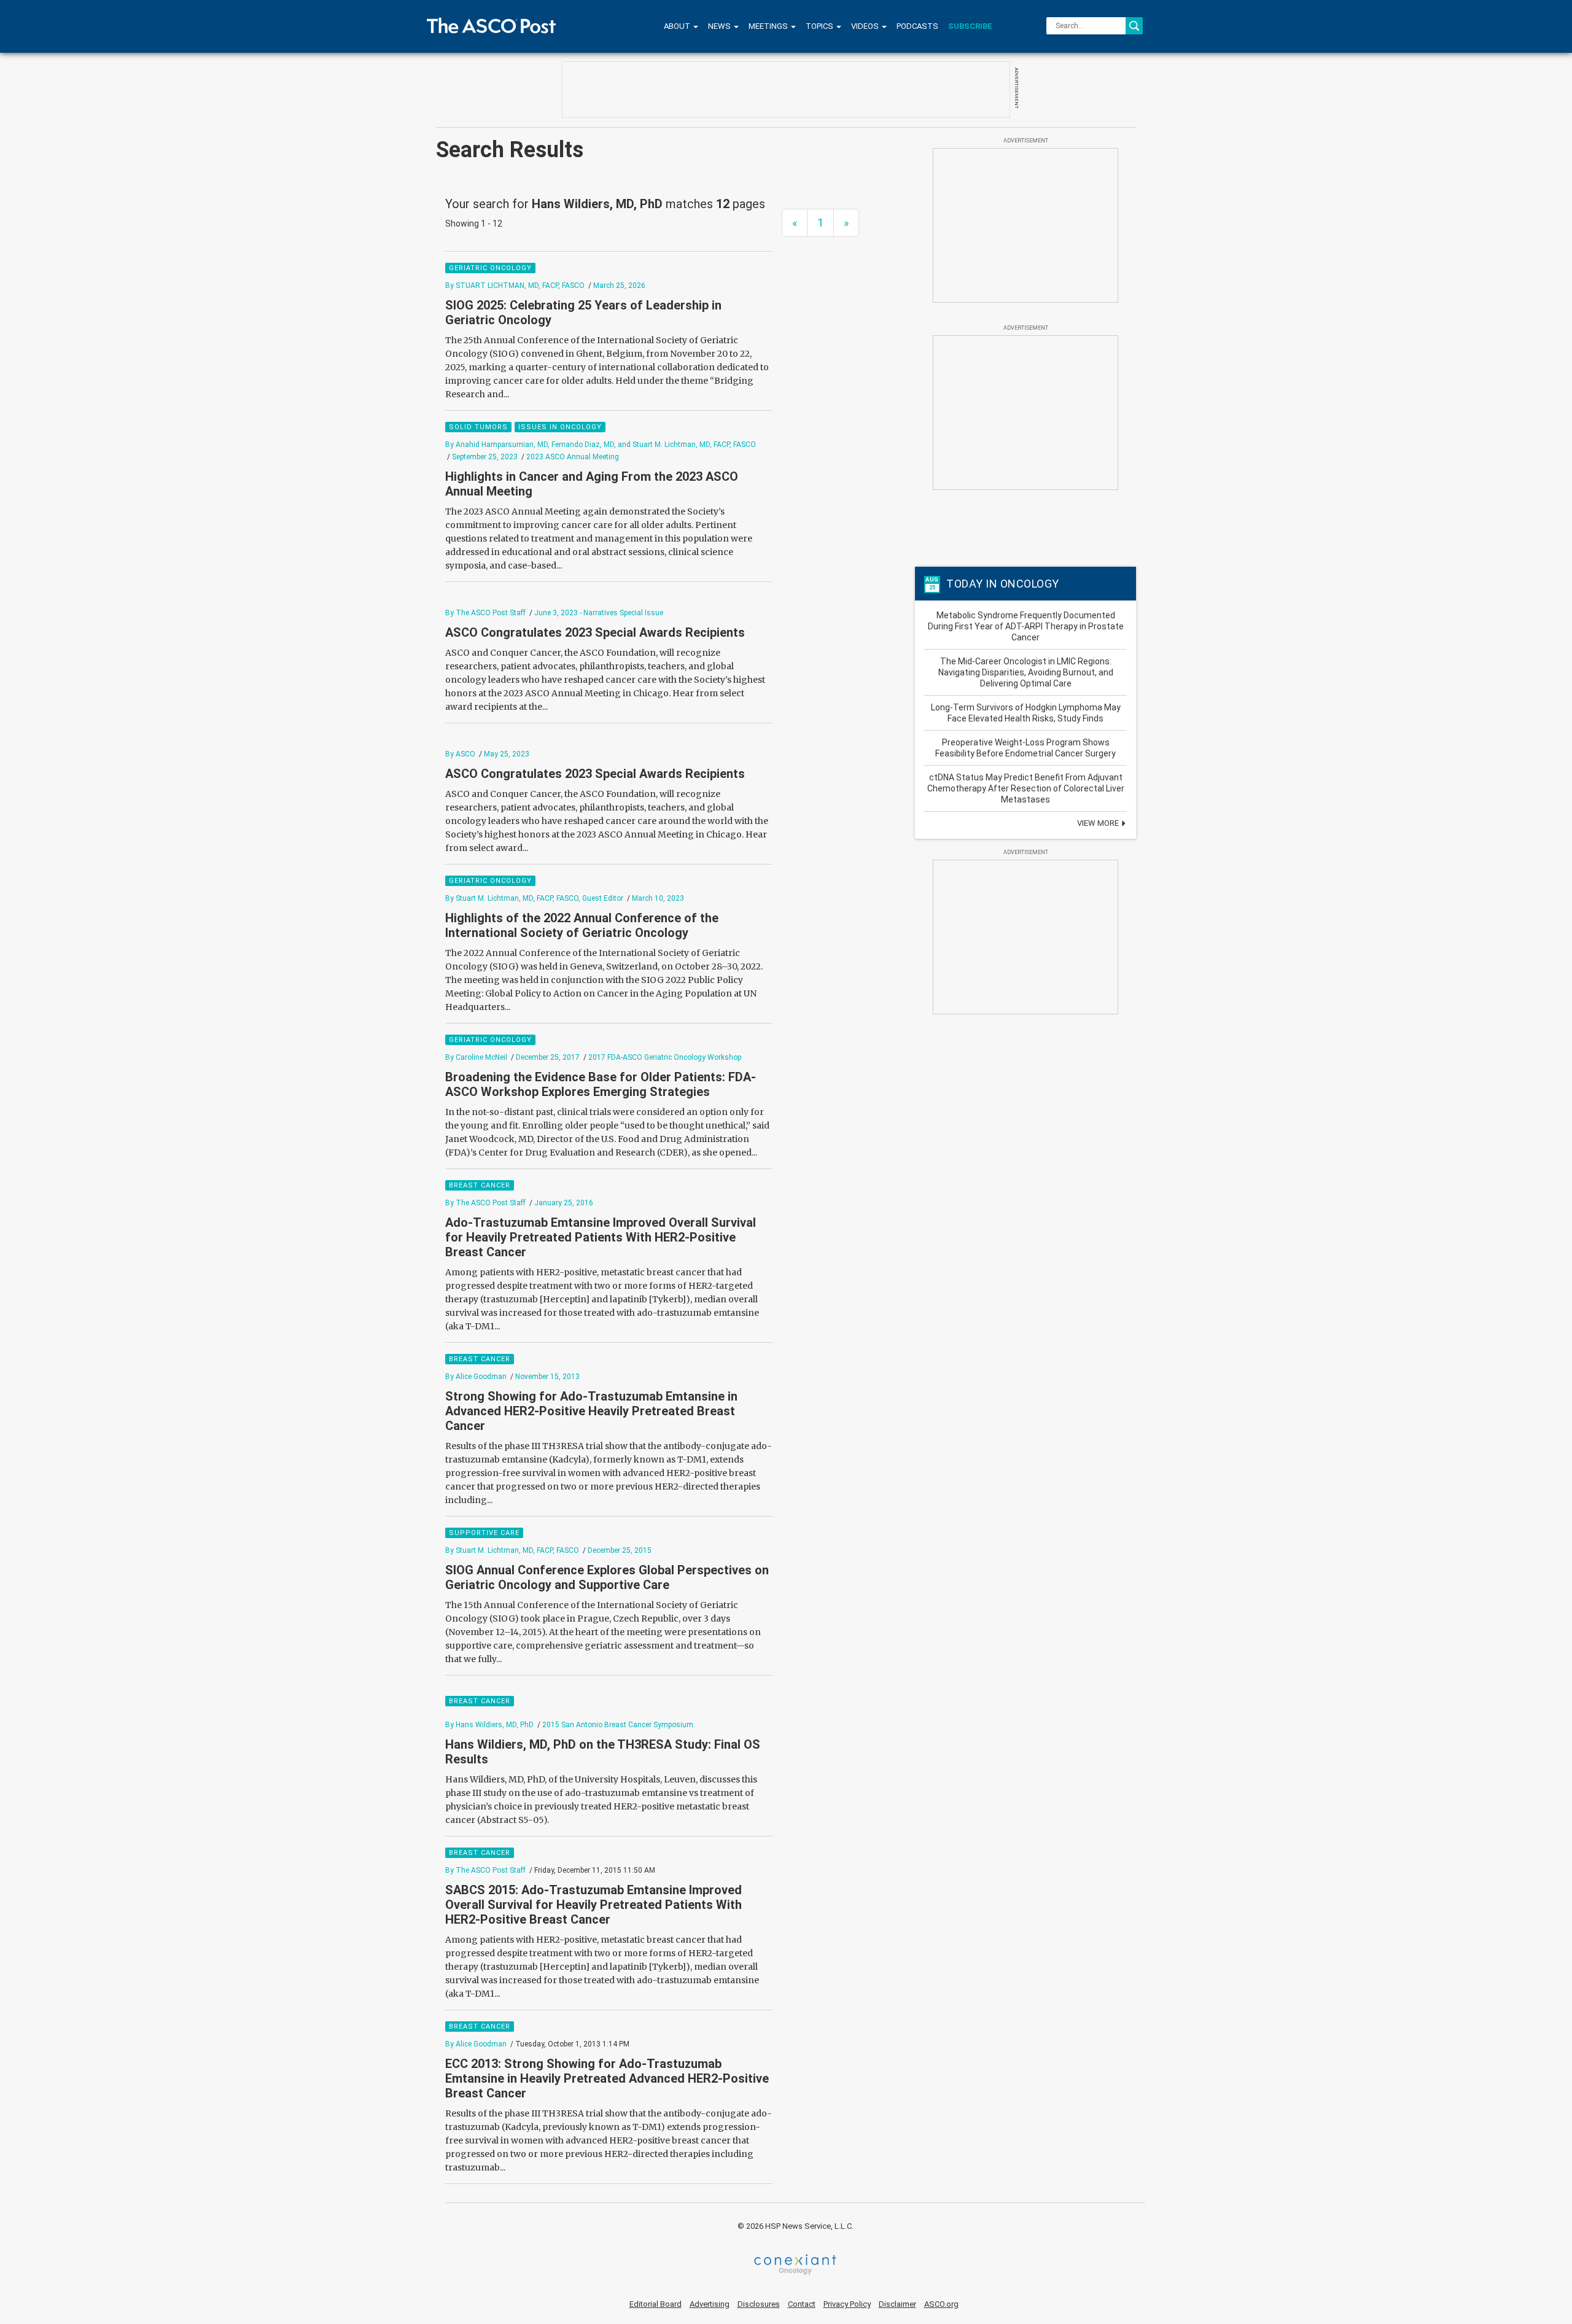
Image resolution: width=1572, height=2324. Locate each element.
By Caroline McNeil (476, 1057)
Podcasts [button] (917, 26)
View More (1099, 823)
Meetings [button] (769, 26)
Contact (802, 2304)
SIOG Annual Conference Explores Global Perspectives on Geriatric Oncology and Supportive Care (607, 1577)
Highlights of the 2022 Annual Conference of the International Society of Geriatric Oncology (582, 925)
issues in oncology (560, 427)
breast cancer (480, 1185)
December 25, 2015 (620, 1550)
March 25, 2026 (619, 286)
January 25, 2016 (564, 1203)
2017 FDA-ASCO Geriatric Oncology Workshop (665, 1057)
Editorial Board (656, 2304)
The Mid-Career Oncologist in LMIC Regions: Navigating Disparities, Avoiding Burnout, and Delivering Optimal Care (1026, 672)
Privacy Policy (847, 2304)
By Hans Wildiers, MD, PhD (489, 1725)
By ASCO (460, 754)
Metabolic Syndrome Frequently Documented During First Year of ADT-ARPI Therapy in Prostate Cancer (1026, 626)
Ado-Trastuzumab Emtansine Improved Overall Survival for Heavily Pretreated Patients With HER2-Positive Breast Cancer (601, 1237)
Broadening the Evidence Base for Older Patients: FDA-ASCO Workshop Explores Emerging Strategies (601, 1084)
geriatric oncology (490, 268)
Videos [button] (866, 26)
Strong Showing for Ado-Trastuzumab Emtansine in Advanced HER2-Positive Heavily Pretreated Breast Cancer (591, 1411)
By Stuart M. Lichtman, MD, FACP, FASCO (512, 1550)
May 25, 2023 (507, 754)
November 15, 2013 (547, 1377)
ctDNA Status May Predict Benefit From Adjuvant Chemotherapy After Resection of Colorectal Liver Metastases (1026, 788)
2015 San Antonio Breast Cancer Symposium (618, 1725)
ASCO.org (941, 2304)
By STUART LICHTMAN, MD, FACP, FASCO (515, 286)
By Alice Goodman (476, 1377)
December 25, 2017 (548, 1057)
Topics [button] (820, 26)
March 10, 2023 (658, 898)
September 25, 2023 (485, 457)
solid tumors (478, 427)
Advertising (710, 2304)
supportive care (484, 1533)
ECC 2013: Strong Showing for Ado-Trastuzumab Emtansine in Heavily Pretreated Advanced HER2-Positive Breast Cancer (607, 2078)
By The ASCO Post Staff (485, 613)
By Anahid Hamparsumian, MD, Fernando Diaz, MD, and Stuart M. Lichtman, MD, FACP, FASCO (601, 445)
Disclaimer (897, 2304)
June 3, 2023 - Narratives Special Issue (599, 613)
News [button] (720, 26)
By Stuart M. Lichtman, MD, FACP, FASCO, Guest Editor (534, 898)
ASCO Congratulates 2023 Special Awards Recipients (595, 632)
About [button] (678, 26)
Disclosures (759, 2304)
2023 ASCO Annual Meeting (573, 457)
